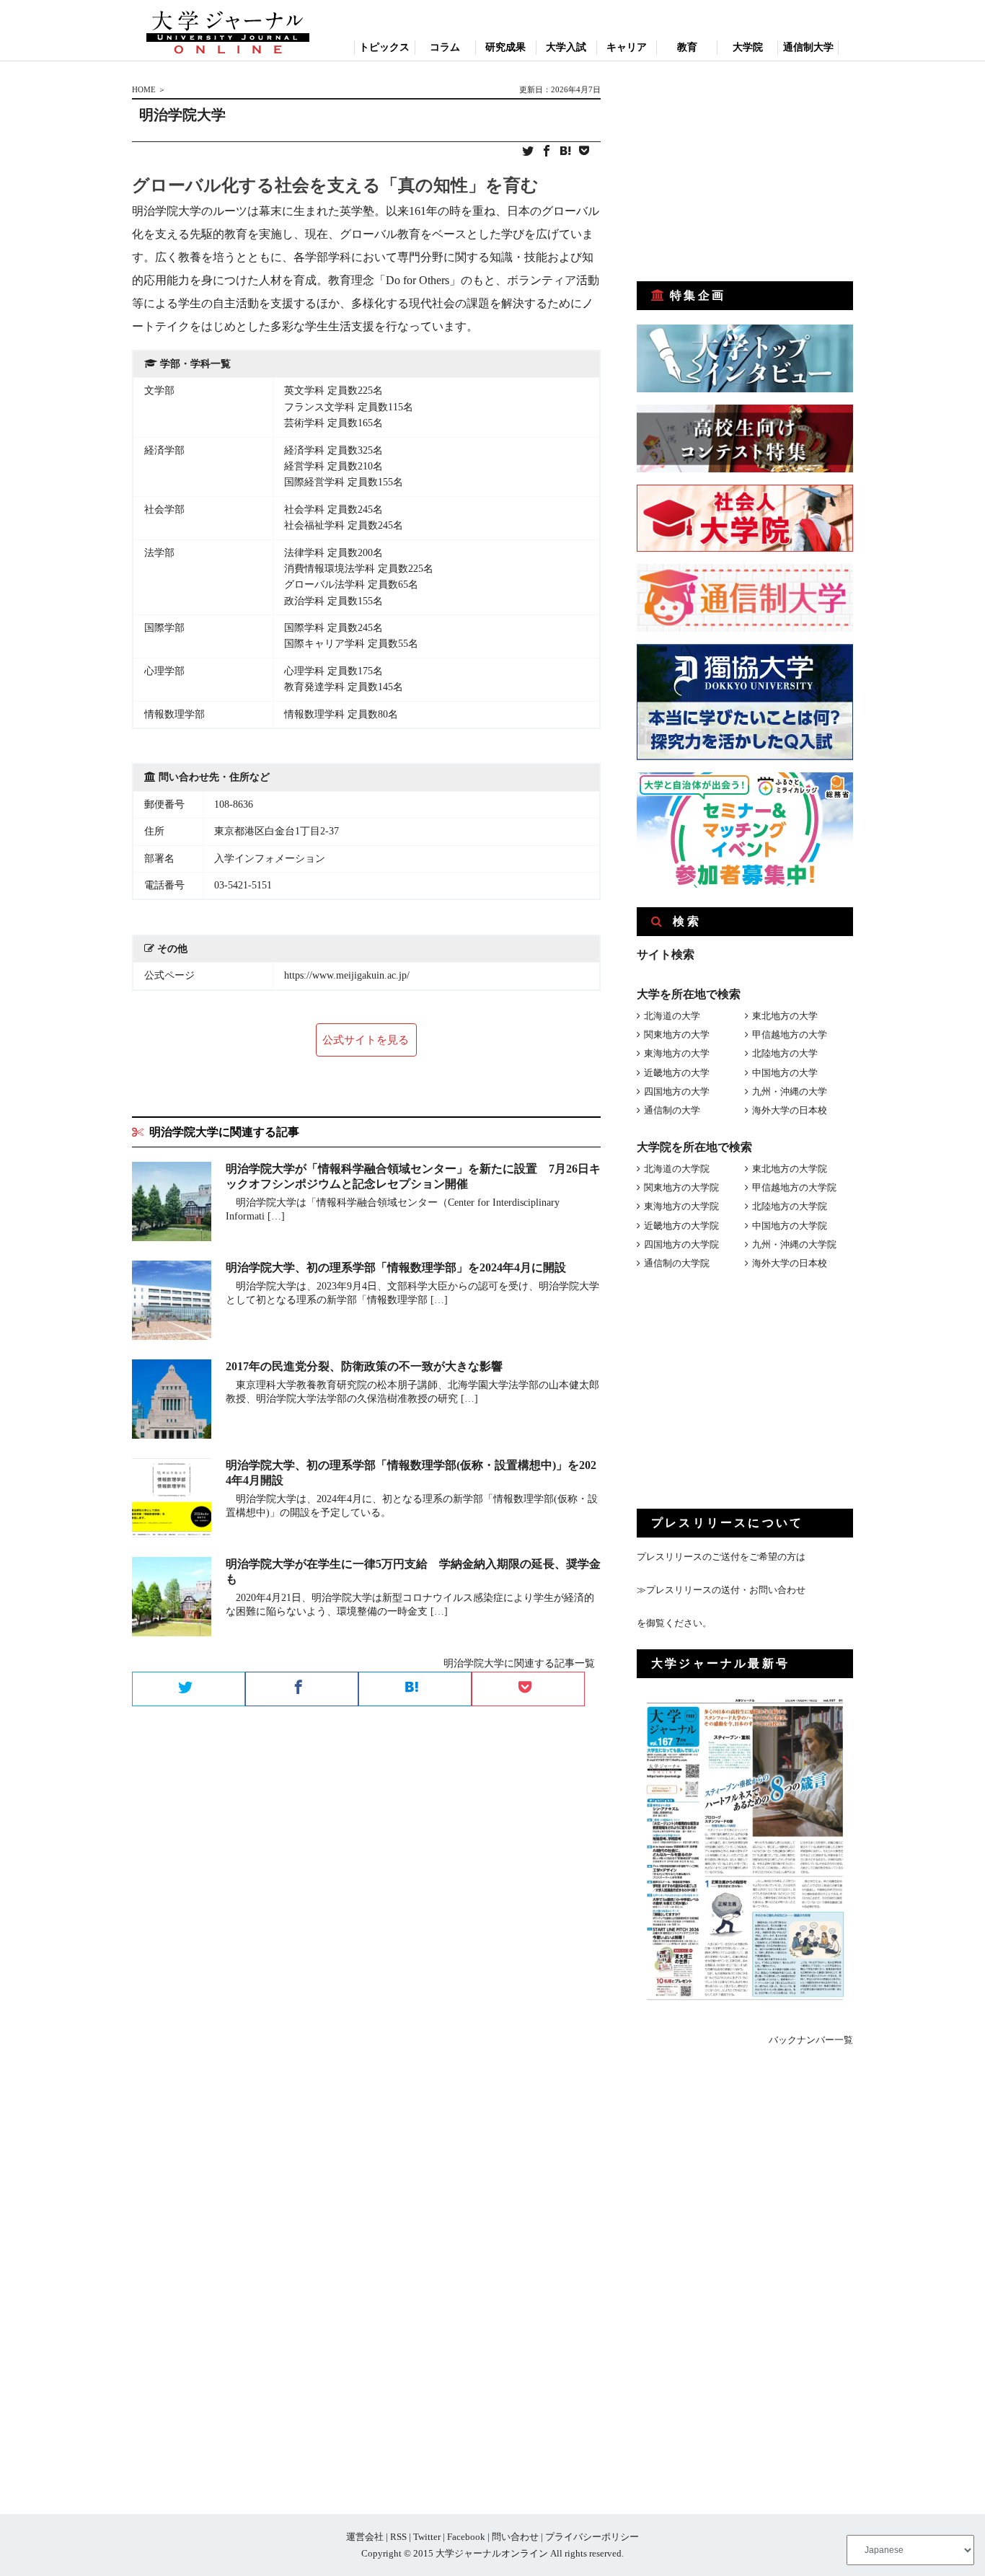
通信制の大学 (672, 1110)
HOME (144, 89)
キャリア (627, 47)
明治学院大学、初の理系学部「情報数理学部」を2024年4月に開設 (396, 1267)
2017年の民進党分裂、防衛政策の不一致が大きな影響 (364, 1366)
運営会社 (365, 2537)
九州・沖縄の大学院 (794, 1244)
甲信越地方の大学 (790, 1035)
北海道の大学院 (677, 1169)
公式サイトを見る (366, 1040)
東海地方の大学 (677, 1053)
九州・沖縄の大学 (790, 1091)
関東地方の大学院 (681, 1187)
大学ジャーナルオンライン (492, 2553)
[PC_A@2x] (745, 885)
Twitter (427, 2537)
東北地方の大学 (785, 1016)
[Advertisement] (745, 172)
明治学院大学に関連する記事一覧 (519, 1663)
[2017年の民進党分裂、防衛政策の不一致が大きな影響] (172, 1402)
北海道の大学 (672, 1016)
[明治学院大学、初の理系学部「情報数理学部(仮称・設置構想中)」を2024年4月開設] (172, 1500)
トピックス (384, 47)
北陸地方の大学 (785, 1053)
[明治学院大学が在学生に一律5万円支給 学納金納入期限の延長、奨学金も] (172, 1599)
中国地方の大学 (785, 1073)
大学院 (748, 47)
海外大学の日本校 (790, 1110)
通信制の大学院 (677, 1263)
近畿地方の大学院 (681, 1226)
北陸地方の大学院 (790, 1206)
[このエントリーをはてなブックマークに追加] (565, 152)
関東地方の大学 (677, 1035)
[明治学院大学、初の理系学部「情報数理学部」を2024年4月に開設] (172, 1303)
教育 (687, 47)
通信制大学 (808, 47)
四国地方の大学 (677, 1091)
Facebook (466, 2537)
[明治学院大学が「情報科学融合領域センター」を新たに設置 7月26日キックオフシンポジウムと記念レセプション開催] (172, 1204)
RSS (398, 2537)
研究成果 (505, 47)
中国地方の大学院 (790, 1226)
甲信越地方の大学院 (794, 1187)
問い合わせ (515, 2537)
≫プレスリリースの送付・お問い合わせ (721, 1590)
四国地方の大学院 (681, 1244)
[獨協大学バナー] (745, 757)
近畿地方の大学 (677, 1073)
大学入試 (566, 47)
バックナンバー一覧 (811, 2040)
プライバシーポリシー (592, 2537)
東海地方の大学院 (681, 1206)
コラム (445, 47)
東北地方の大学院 (790, 1169)
